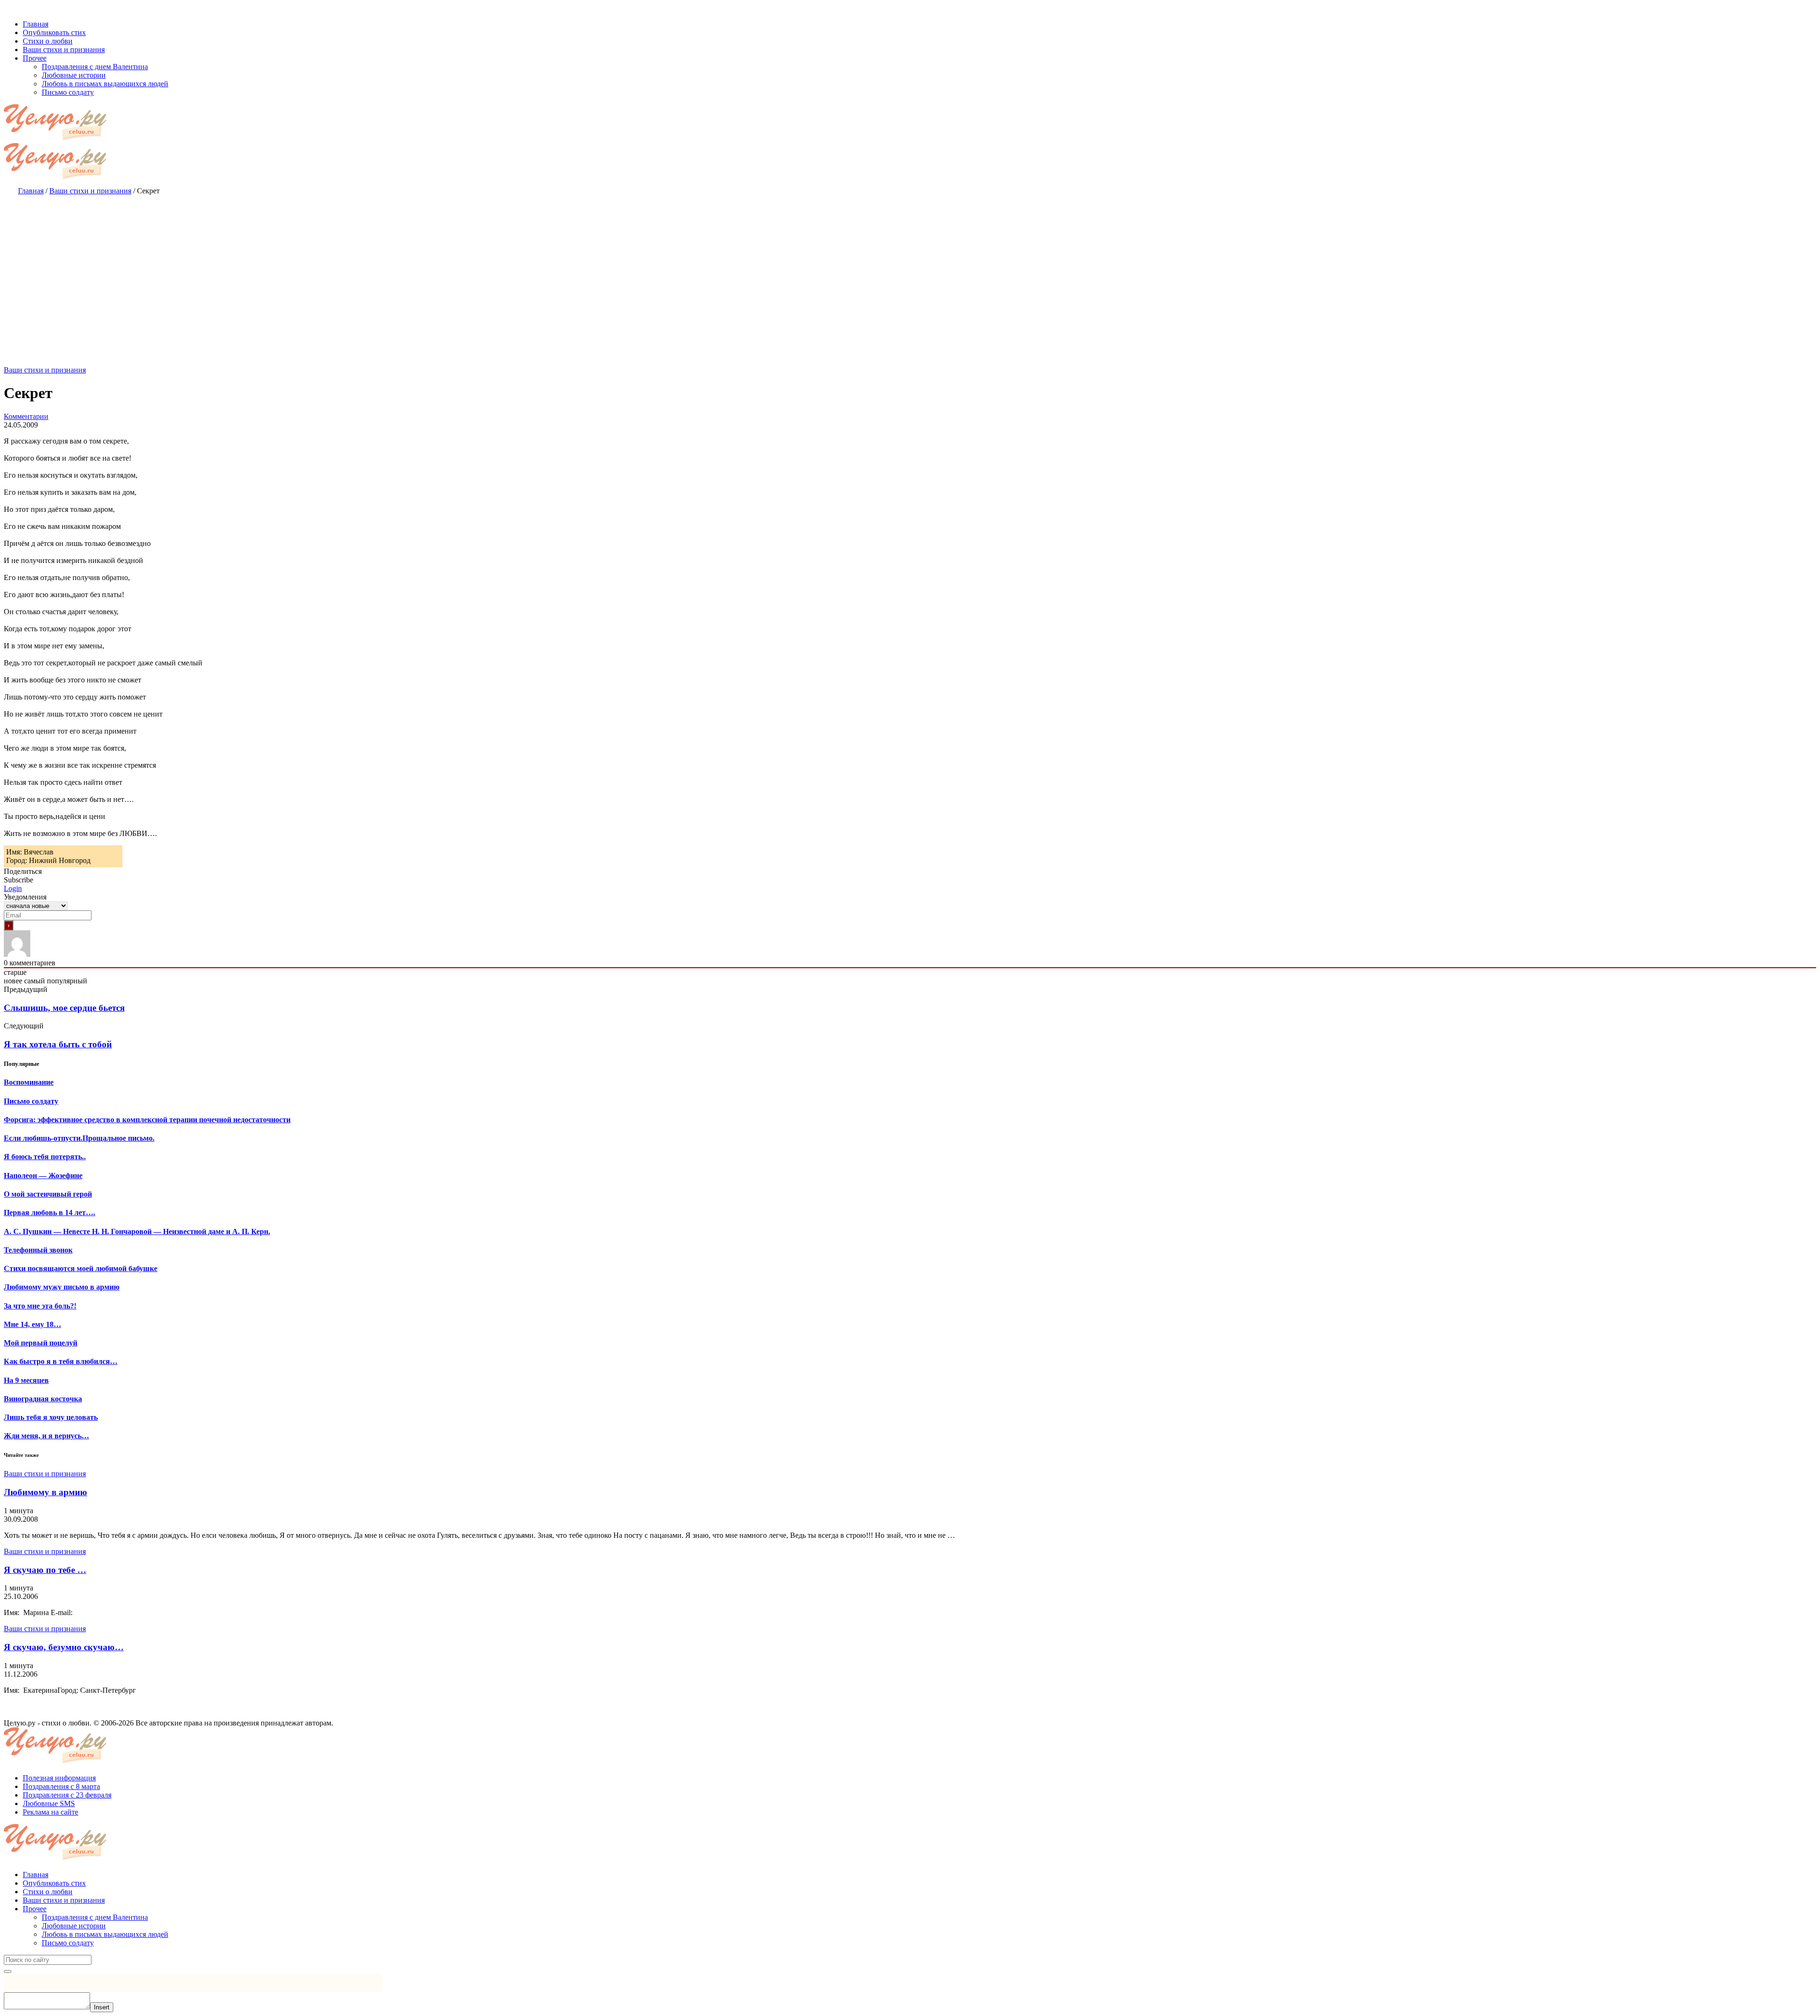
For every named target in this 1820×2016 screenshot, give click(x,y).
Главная (36, 1875)
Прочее (35, 1909)
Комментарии (26, 416)
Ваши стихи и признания (45, 370)
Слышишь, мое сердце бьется (64, 1008)
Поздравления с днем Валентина (95, 1917)
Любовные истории (74, 1926)
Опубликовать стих (54, 1883)
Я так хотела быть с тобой (58, 1044)
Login (13, 888)
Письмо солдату (68, 1943)
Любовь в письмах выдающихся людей (105, 1934)
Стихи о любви (48, 1892)
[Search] (8, 1971)
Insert (102, 2007)
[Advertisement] (910, 271)
